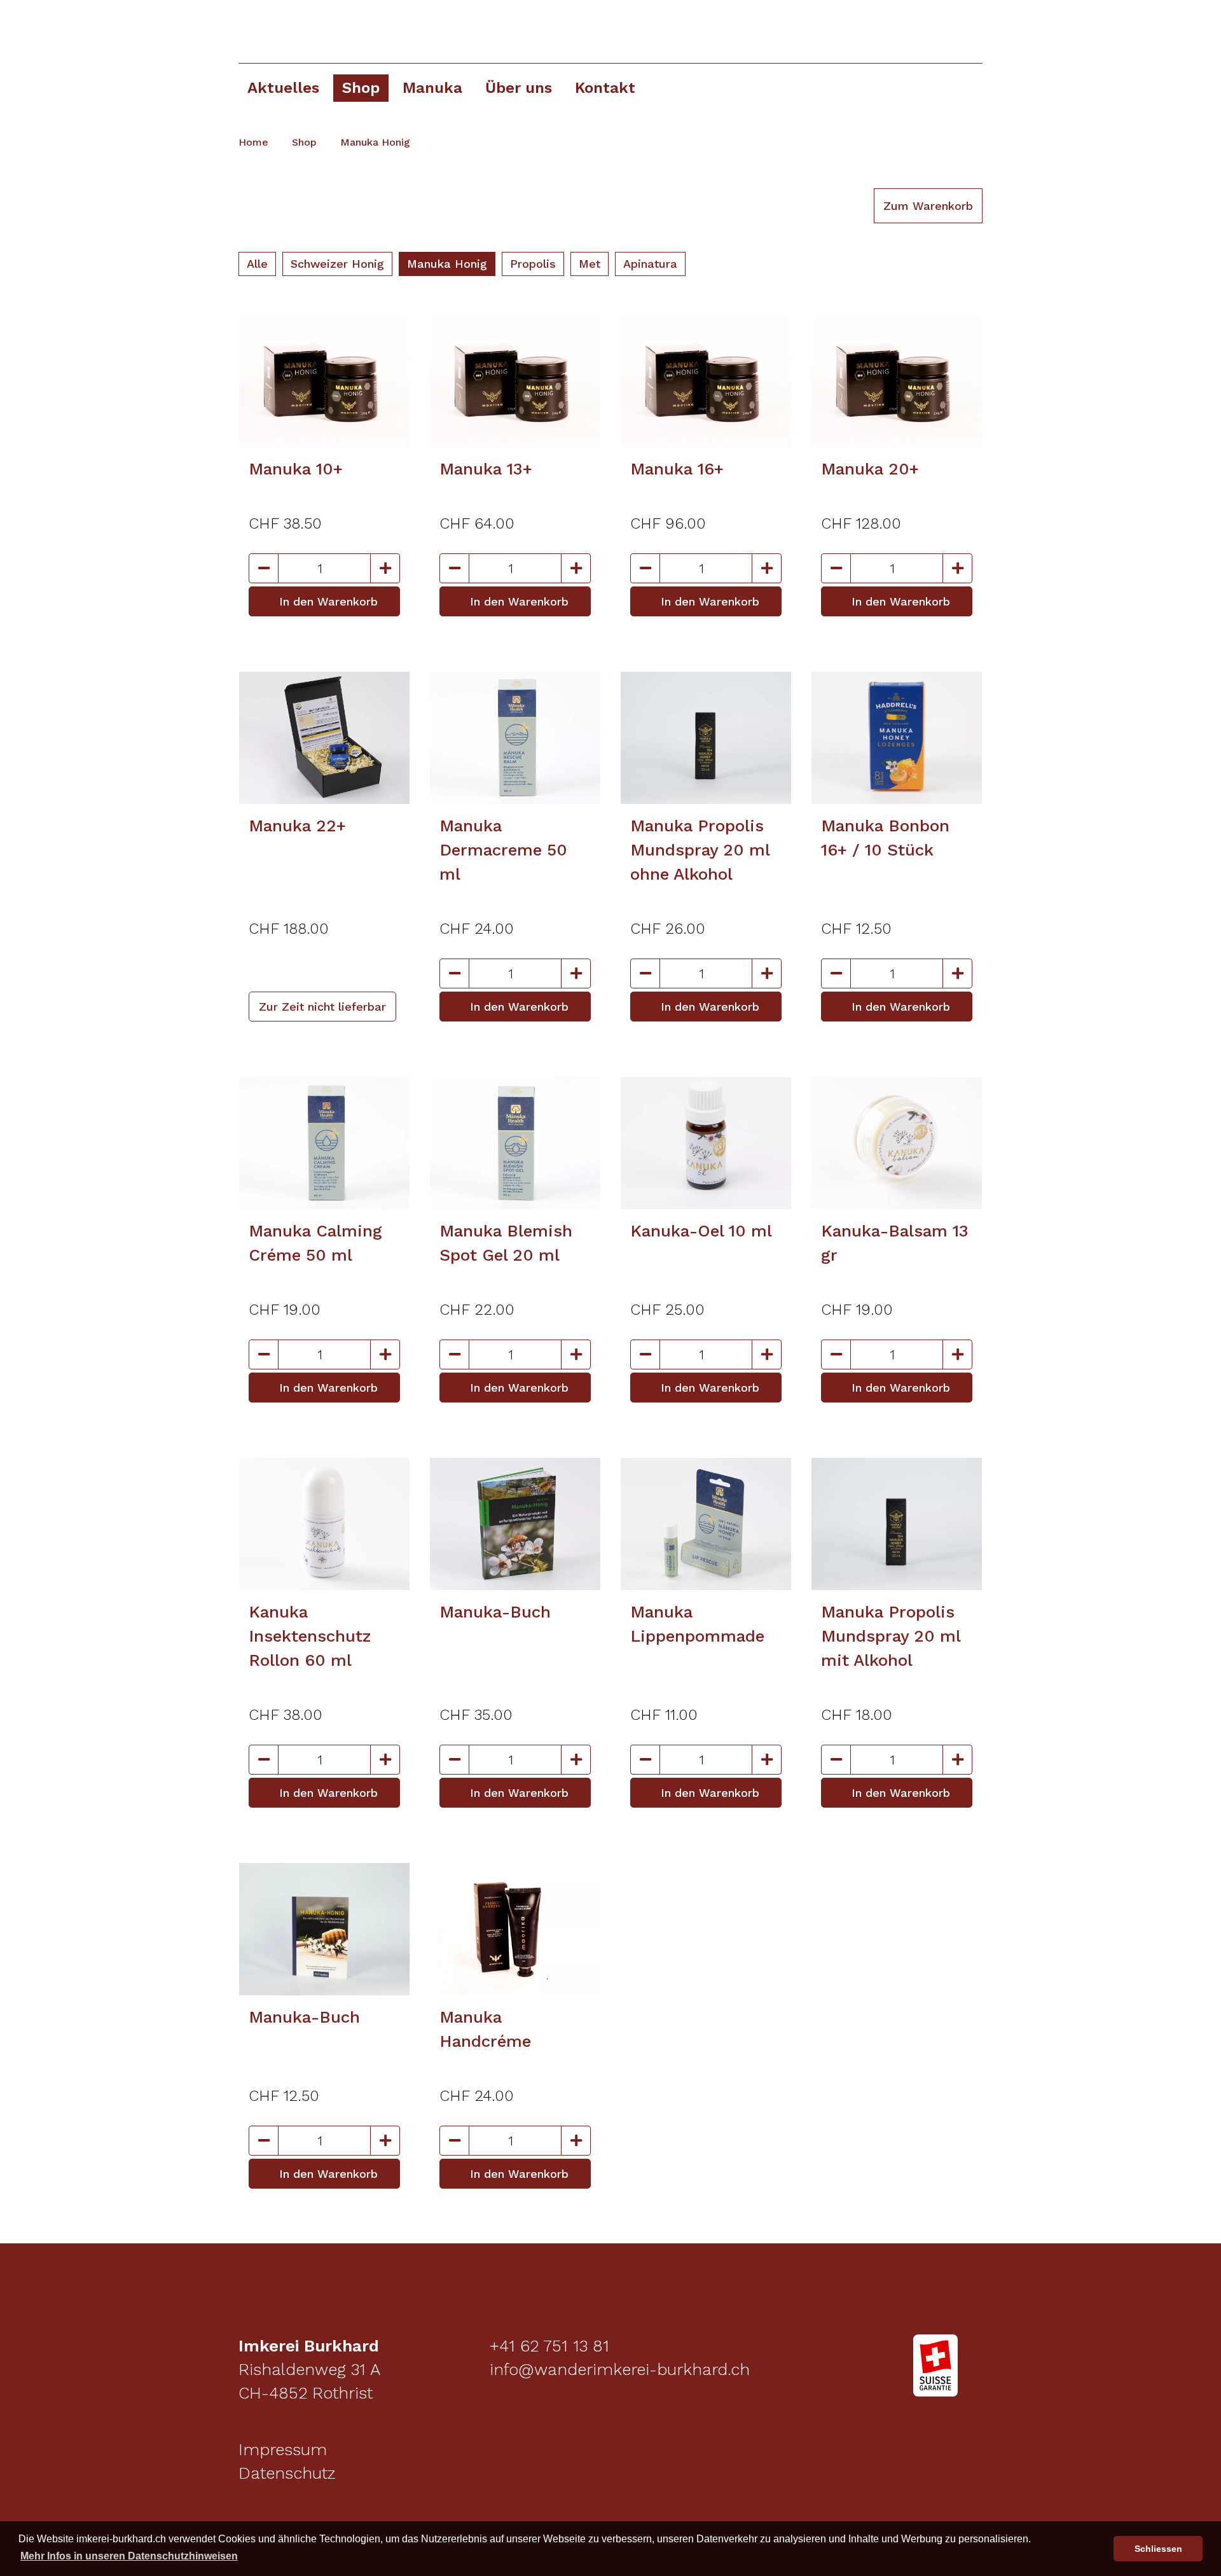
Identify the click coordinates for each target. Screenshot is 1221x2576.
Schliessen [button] (1158, 2549)
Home (255, 142)
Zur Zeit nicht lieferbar (322, 1007)
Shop (306, 142)
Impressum (283, 2449)
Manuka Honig (377, 142)
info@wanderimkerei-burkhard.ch (617, 2369)
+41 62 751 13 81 (547, 2346)
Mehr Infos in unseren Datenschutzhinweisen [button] (129, 2556)
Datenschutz (287, 2473)
